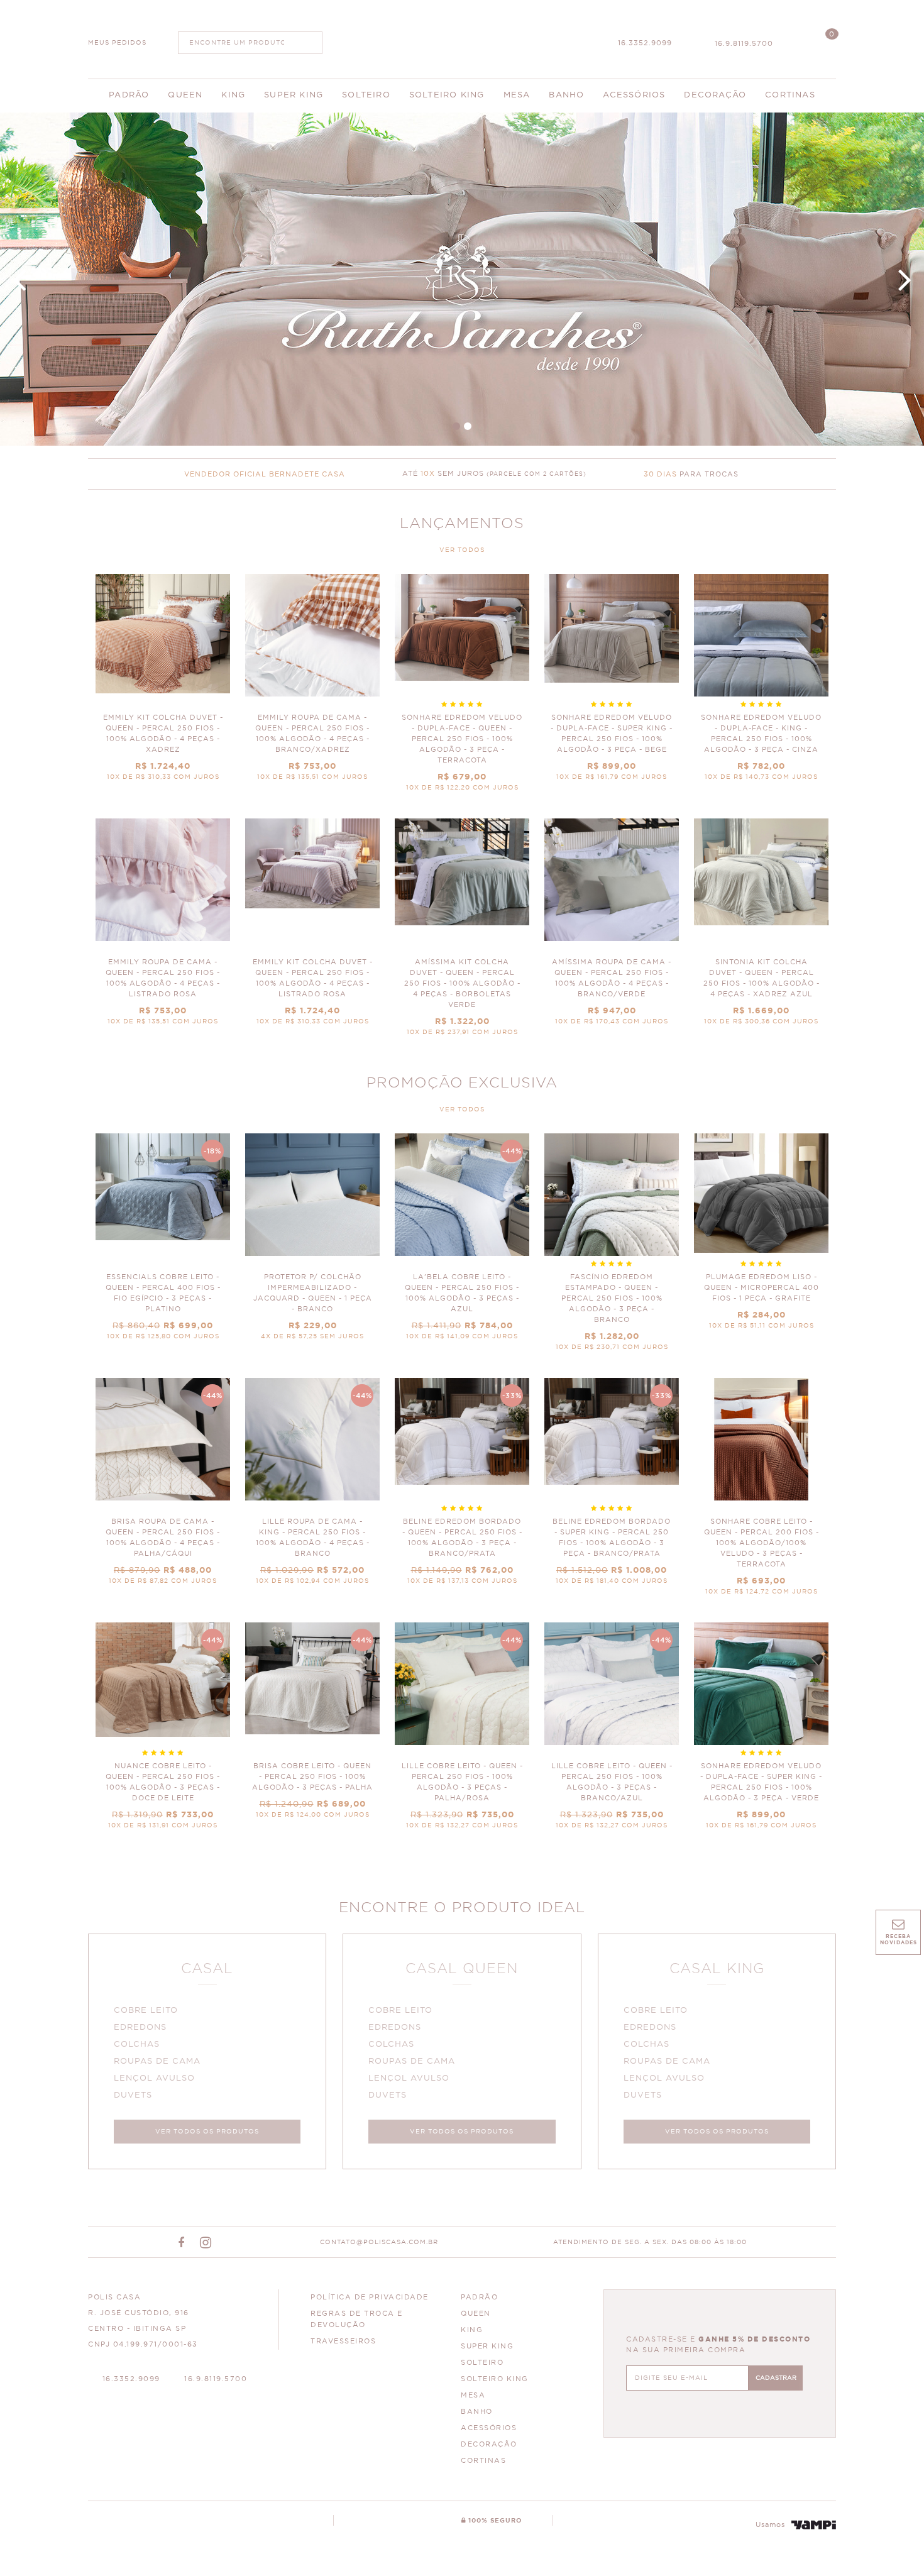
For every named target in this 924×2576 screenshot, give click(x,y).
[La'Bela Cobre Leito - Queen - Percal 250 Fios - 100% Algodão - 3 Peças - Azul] (462, 1243)
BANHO (477, 2412)
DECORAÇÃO (489, 2444)
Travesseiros (343, 2341)
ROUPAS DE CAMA (157, 2061)
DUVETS (133, 2095)
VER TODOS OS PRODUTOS (207, 2132)
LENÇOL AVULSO (154, 2078)
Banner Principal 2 (462, 279)
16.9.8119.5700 (744, 44)
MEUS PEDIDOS (117, 43)
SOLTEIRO (482, 2363)
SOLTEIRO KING (495, 2379)
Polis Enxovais (462, 38)
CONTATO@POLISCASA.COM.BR (379, 2242)
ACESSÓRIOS (489, 2428)
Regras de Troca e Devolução (357, 2319)
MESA (473, 2395)
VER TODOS (462, 550)
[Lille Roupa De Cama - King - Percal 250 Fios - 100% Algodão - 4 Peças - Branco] (312, 1487)
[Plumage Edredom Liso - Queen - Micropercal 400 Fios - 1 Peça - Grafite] (761, 1237)
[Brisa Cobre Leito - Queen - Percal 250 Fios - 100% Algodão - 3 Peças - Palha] (312, 1726)
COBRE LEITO (146, 2011)
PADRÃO (479, 2297)
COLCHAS (137, 2045)
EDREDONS (140, 2028)
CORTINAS (483, 2461)
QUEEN (476, 2314)
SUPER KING (487, 2346)
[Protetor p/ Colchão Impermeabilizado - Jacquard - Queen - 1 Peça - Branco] (312, 1243)
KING (472, 2330)
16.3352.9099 (645, 43)
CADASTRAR (776, 2378)
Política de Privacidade (370, 2297)
